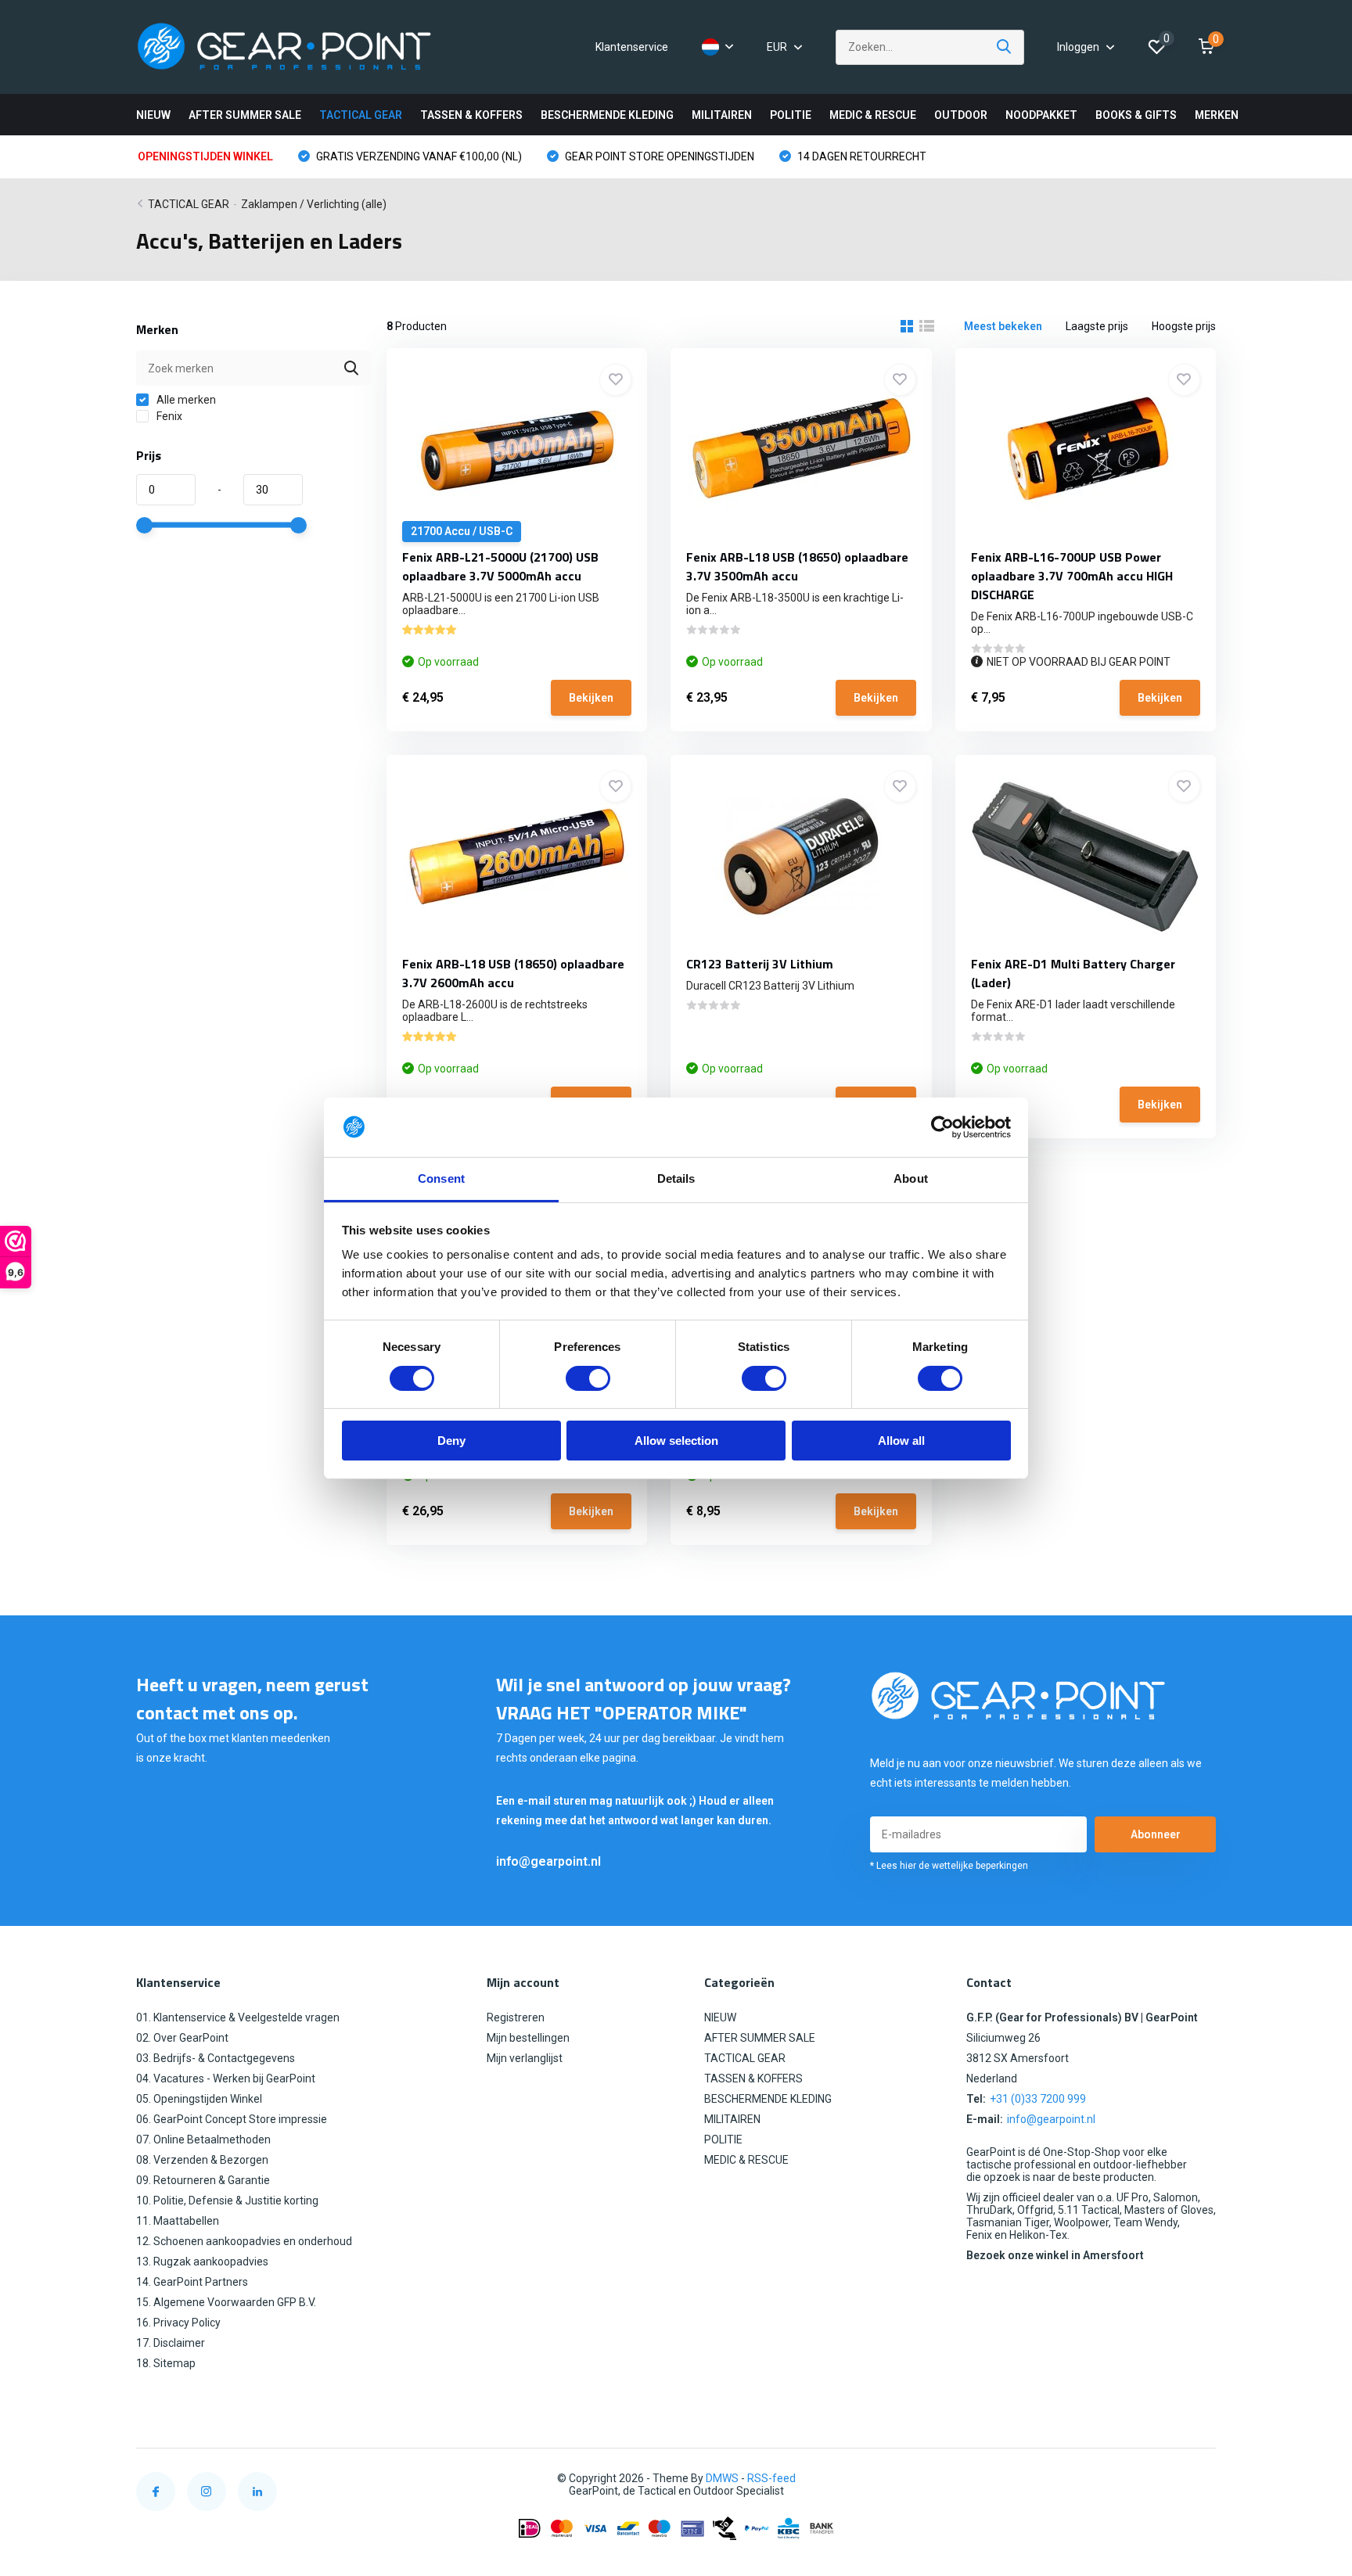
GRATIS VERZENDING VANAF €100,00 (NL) (418, 156)
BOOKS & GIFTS (1136, 115)
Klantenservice (632, 47)
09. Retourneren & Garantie (203, 2180)
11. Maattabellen (178, 2221)
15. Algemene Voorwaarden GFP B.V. (226, 2302)
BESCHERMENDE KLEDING (607, 115)
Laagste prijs (1097, 326)
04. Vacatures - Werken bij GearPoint (226, 2078)
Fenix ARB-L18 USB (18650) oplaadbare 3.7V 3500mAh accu (797, 566)
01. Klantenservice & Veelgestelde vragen (238, 2017)
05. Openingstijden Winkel (199, 2099)
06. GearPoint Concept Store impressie (232, 2119)
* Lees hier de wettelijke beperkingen (949, 1866)
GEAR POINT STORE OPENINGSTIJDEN (658, 156)
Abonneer (1156, 1834)
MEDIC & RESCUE (873, 115)
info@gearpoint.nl (548, 1861)
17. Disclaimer (171, 2343)
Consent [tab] (441, 1178)
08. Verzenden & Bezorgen (202, 2160)
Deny (451, 1441)
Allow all (901, 1441)
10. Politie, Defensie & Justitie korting (227, 2201)
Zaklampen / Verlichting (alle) (314, 204)
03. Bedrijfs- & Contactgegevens (216, 2058)
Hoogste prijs (1184, 326)
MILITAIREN (722, 115)
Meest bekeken (1003, 326)
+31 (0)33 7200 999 (1038, 2099)
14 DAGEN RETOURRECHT (861, 156)
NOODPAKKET (1041, 115)
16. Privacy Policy (178, 2323)
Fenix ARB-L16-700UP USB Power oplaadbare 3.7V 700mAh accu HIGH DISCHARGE (1072, 576)
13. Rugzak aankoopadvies (202, 2262)
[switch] (588, 1378)
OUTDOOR (961, 115)
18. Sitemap (166, 2363)
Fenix (168, 416)
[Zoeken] (1005, 47)
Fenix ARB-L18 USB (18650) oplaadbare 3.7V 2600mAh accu (513, 973)
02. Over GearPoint (182, 2038)
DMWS (722, 2478)
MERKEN (1217, 115)
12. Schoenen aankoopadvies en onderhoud (244, 2241)
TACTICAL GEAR (361, 115)
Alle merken (185, 400)
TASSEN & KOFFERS (471, 115)
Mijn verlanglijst (525, 2058)
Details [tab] (676, 1178)
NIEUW (153, 115)
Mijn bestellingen (528, 2038)
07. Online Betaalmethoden (203, 2139)
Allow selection (676, 1441)
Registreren (516, 2017)
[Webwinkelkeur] (1200, 2479)
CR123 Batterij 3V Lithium (760, 964)
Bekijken (591, 698)
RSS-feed (771, 2478)
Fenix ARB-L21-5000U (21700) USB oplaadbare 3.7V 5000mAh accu (500, 566)
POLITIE (791, 115)
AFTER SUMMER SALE (245, 115)
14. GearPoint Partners (192, 2282)
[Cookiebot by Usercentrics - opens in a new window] (942, 1127)
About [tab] (911, 1178)
